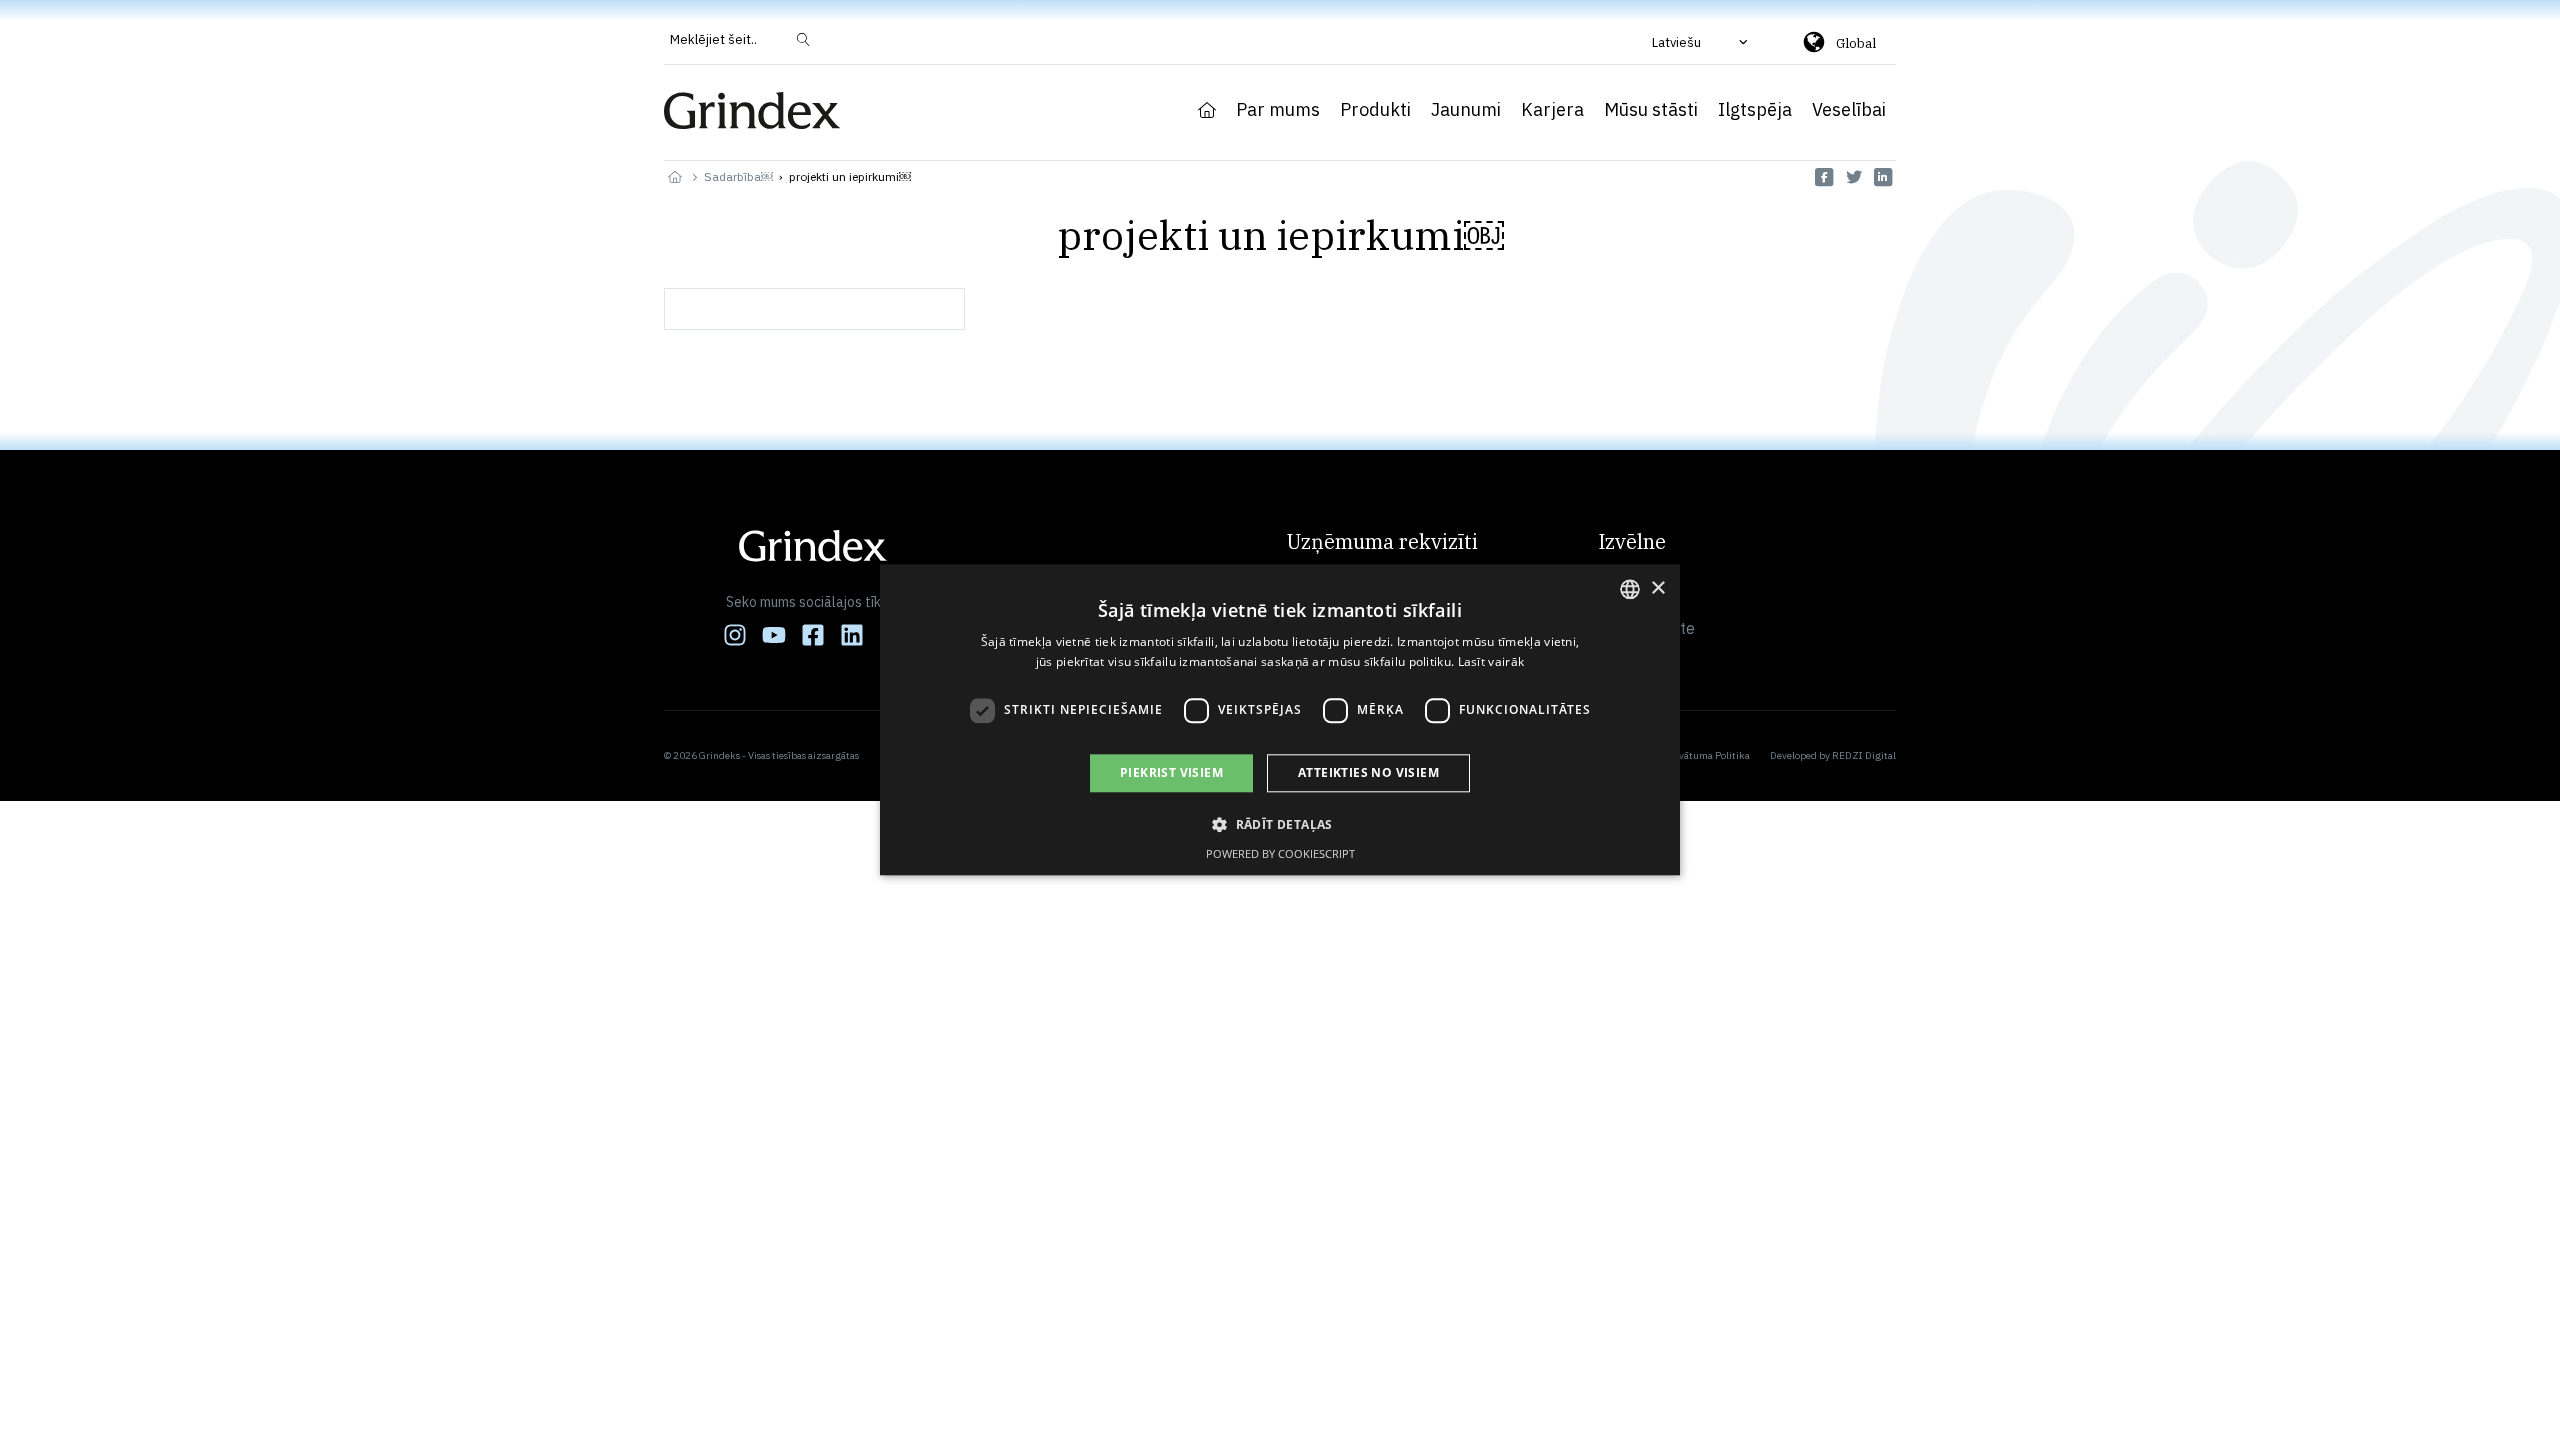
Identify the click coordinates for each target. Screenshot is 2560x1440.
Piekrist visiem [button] (1171, 772)
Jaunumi (1466, 110)
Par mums (1278, 110)
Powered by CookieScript (1280, 854)
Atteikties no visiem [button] (1368, 772)
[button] (1702, 42)
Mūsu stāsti (1651, 110)
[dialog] (1280, 719)
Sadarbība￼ (738, 176)
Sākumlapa (1207, 110)
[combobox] (1630, 589)
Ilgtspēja (1755, 110)
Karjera (1552, 110)
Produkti (1375, 110)
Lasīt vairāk (1491, 662)
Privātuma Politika (1708, 755)
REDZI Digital (1864, 755)
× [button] (1657, 588)
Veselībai (1849, 110)
